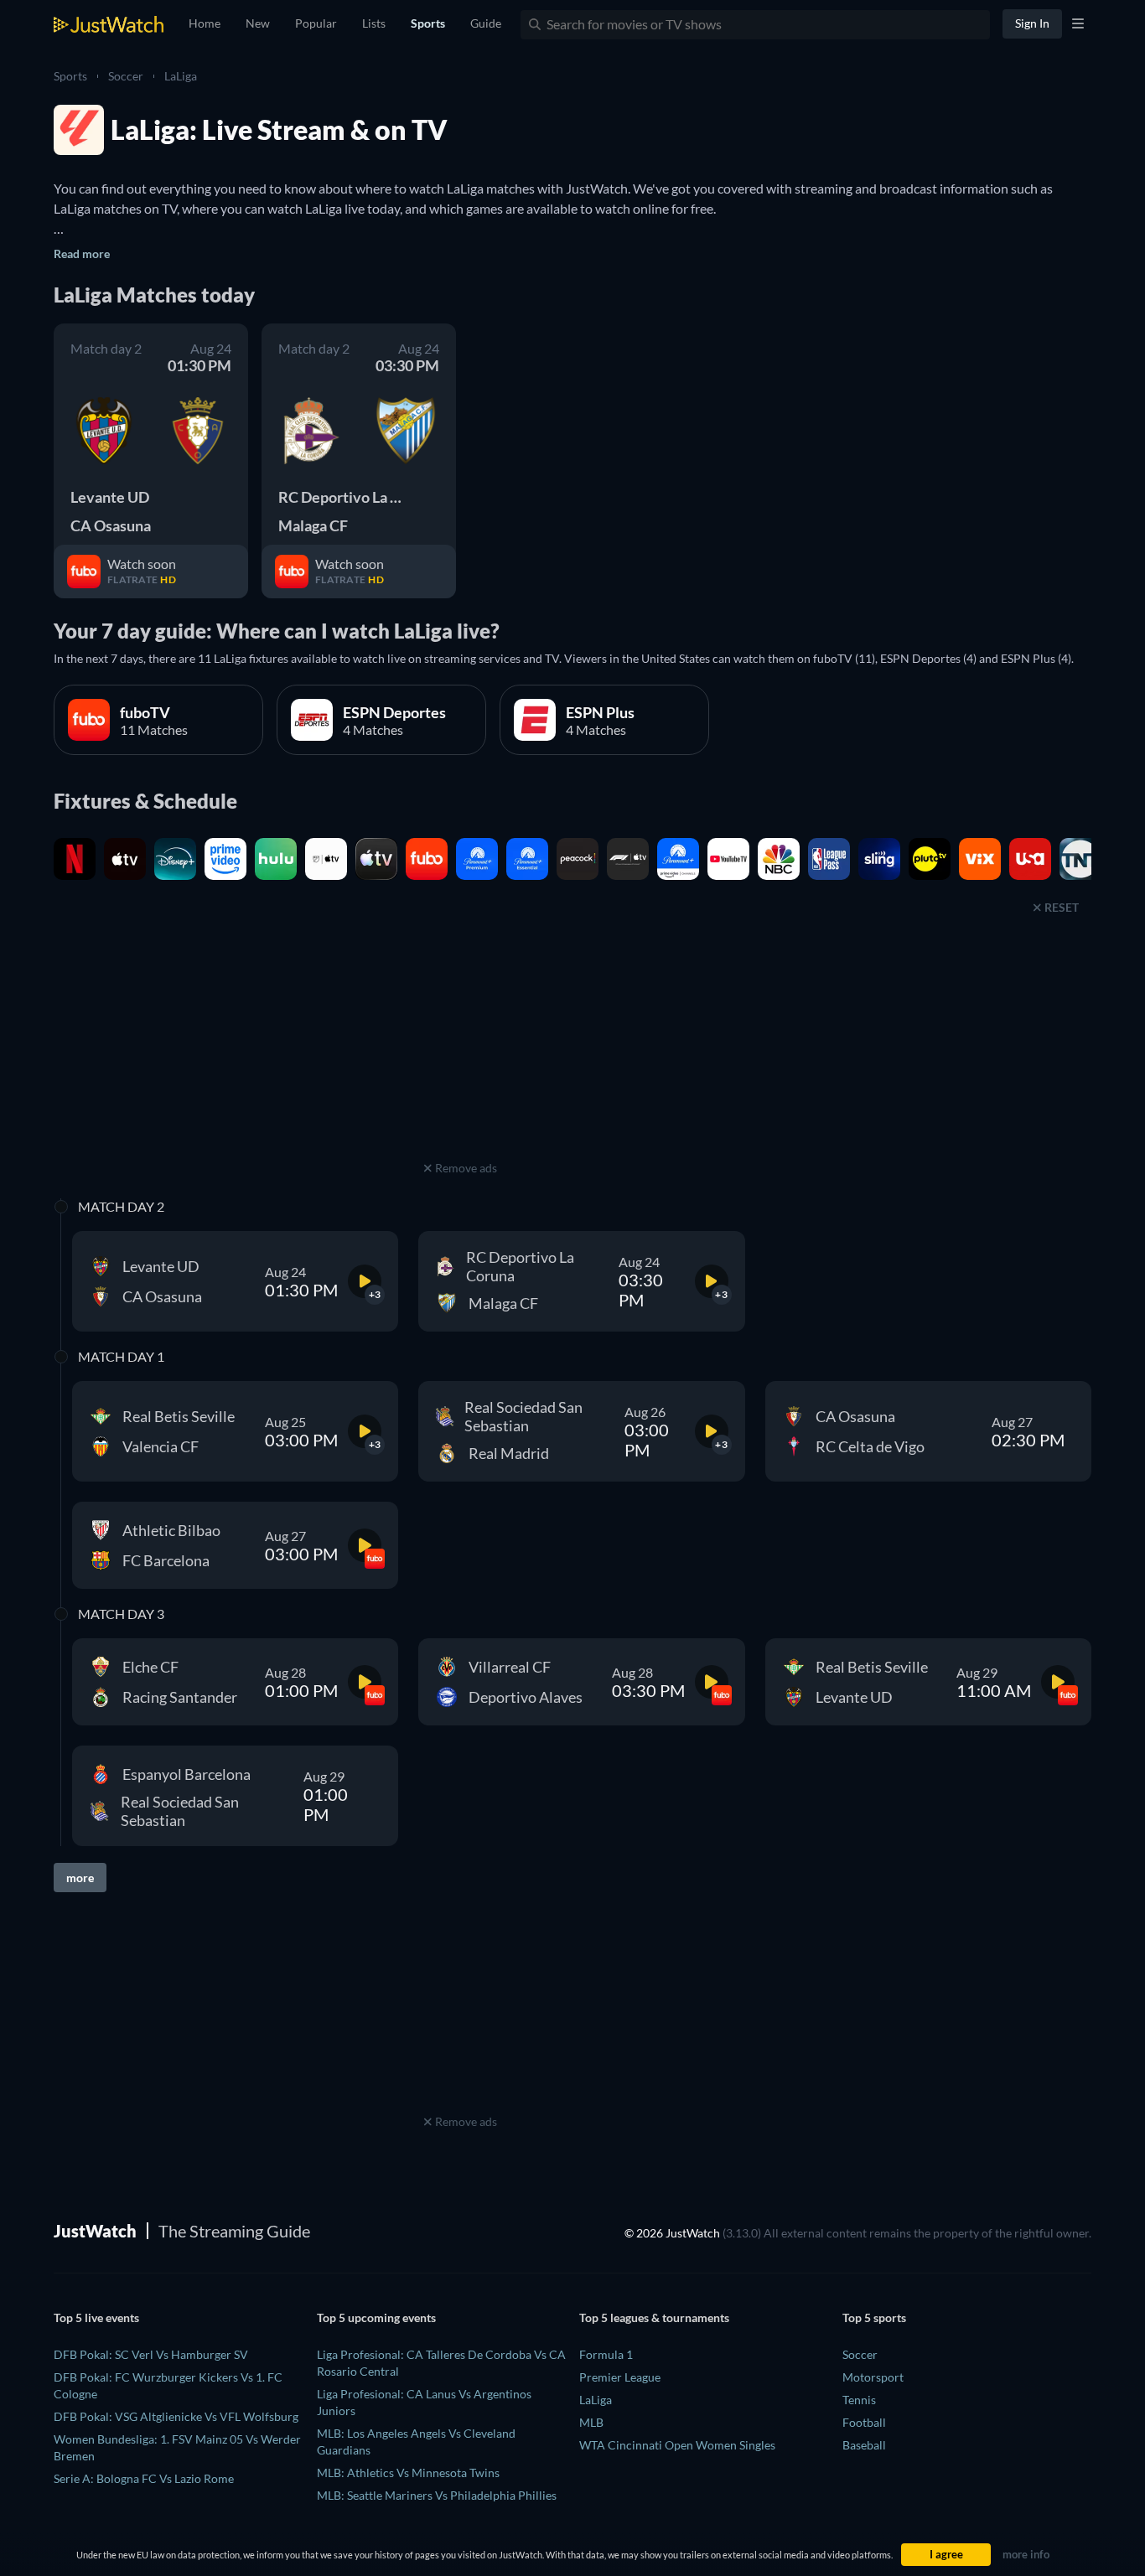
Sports (70, 76)
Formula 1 (606, 2354)
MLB (591, 2422)
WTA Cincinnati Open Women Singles (677, 2445)
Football (864, 2422)
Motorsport (873, 2377)
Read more (82, 253)
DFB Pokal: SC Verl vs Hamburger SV (151, 2354)
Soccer (126, 76)
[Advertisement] (460, 1052)
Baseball (864, 2445)
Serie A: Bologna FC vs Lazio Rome (144, 2478)
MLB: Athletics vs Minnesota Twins (408, 2473)
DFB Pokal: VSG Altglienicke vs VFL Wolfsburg (176, 2416)
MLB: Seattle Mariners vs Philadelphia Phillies (437, 2495)
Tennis (859, 2400)
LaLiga (181, 76)
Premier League (620, 2377)
